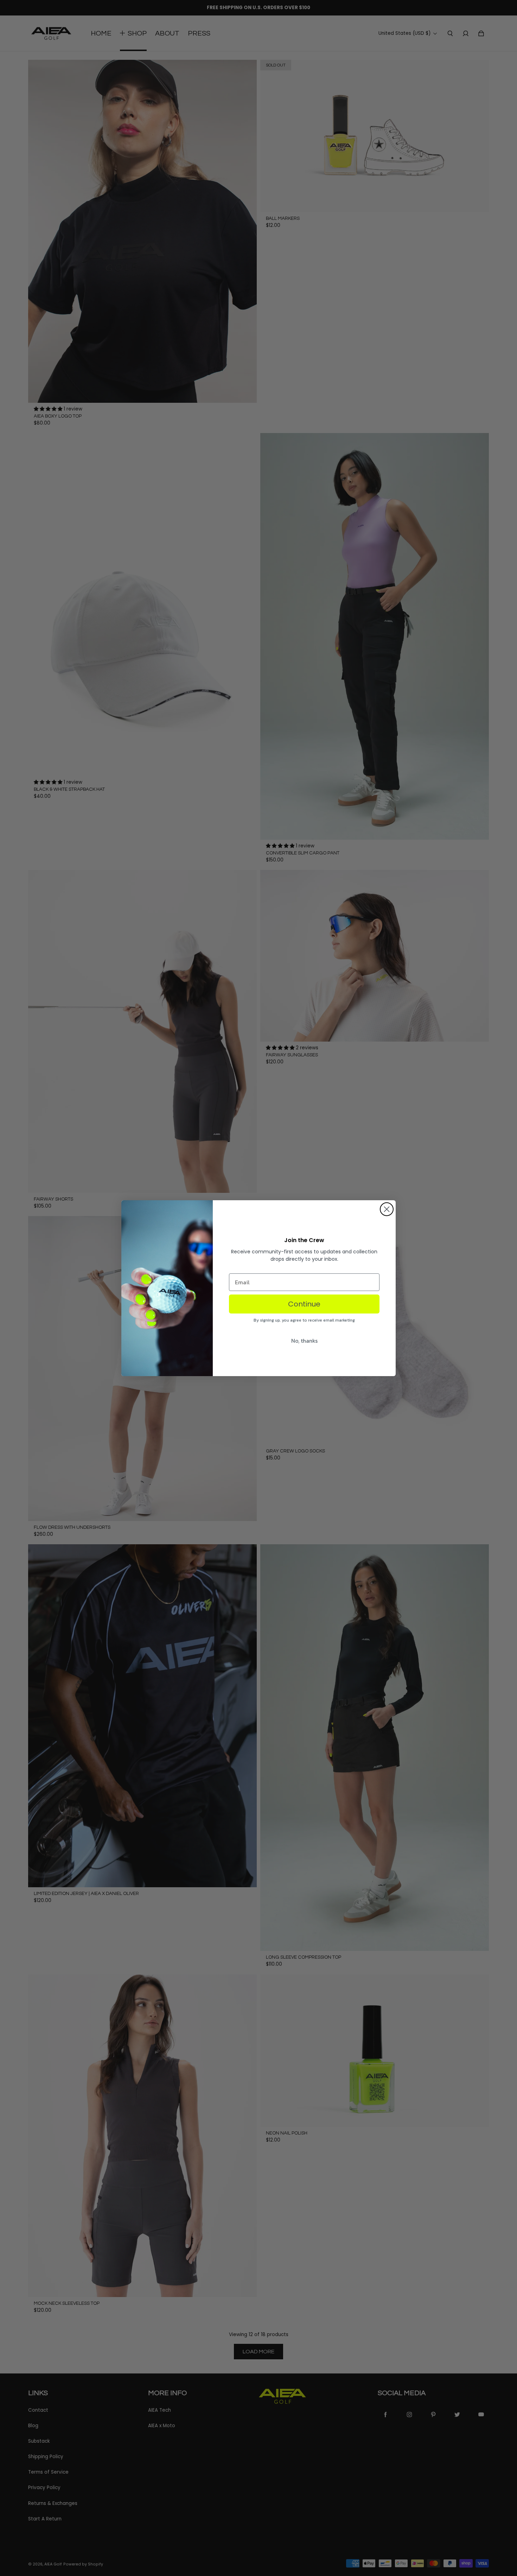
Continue (304, 1304)
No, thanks (304, 1341)
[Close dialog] (387, 1209)
